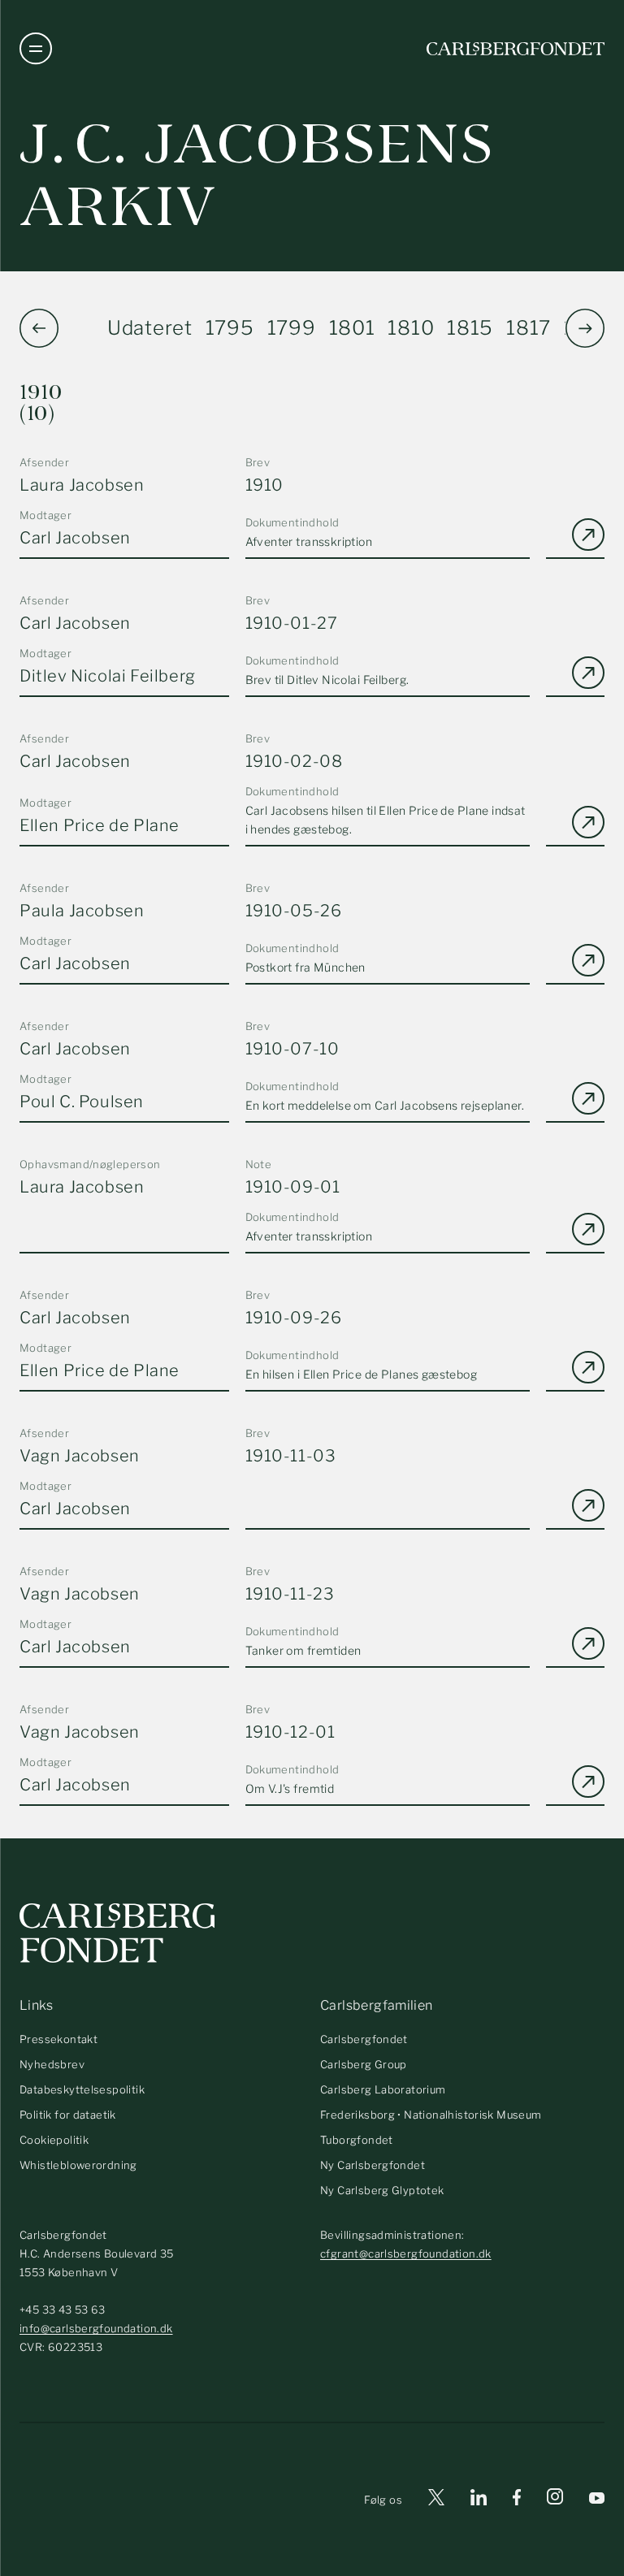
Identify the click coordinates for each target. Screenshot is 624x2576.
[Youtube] (597, 2500)
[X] (436, 2500)
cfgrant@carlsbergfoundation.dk (406, 2253)
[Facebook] (517, 2500)
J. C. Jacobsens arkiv (257, 175)
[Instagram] (555, 2500)
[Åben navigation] (36, 49)
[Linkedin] (479, 2500)
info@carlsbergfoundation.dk (96, 2328)
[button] (585, 328)
